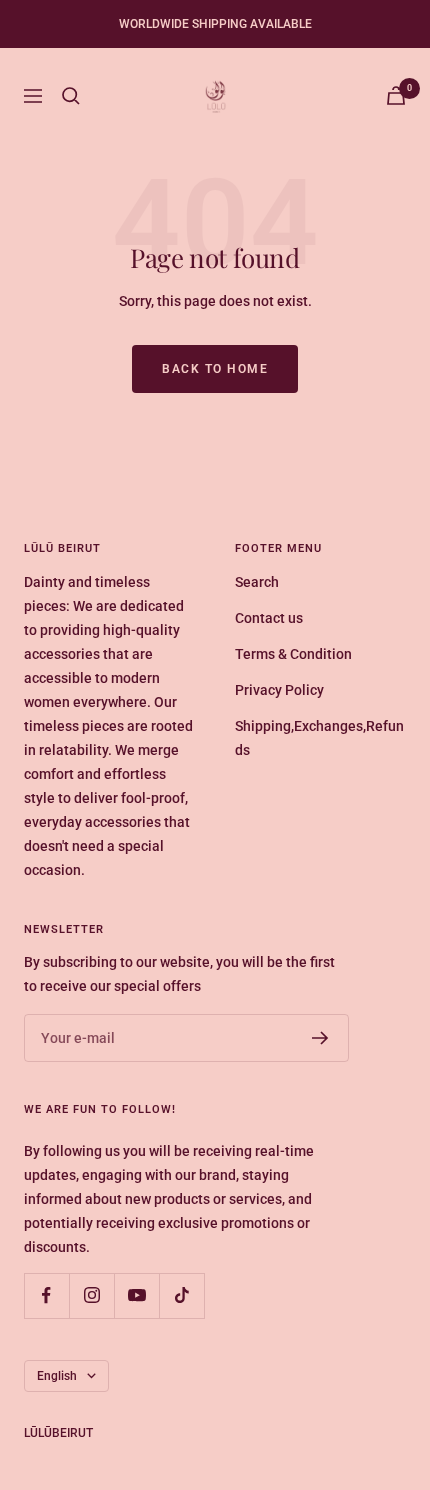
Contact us (269, 618)
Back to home (215, 369)
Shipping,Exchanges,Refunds (319, 738)
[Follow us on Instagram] (91, 1295)
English (57, 1376)
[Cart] (396, 95)
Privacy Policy (279, 690)
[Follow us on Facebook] (46, 1295)
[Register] (320, 1038)
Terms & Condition (293, 654)
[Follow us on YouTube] (136, 1295)
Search (257, 582)
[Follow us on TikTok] (181, 1295)
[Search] (71, 96)
